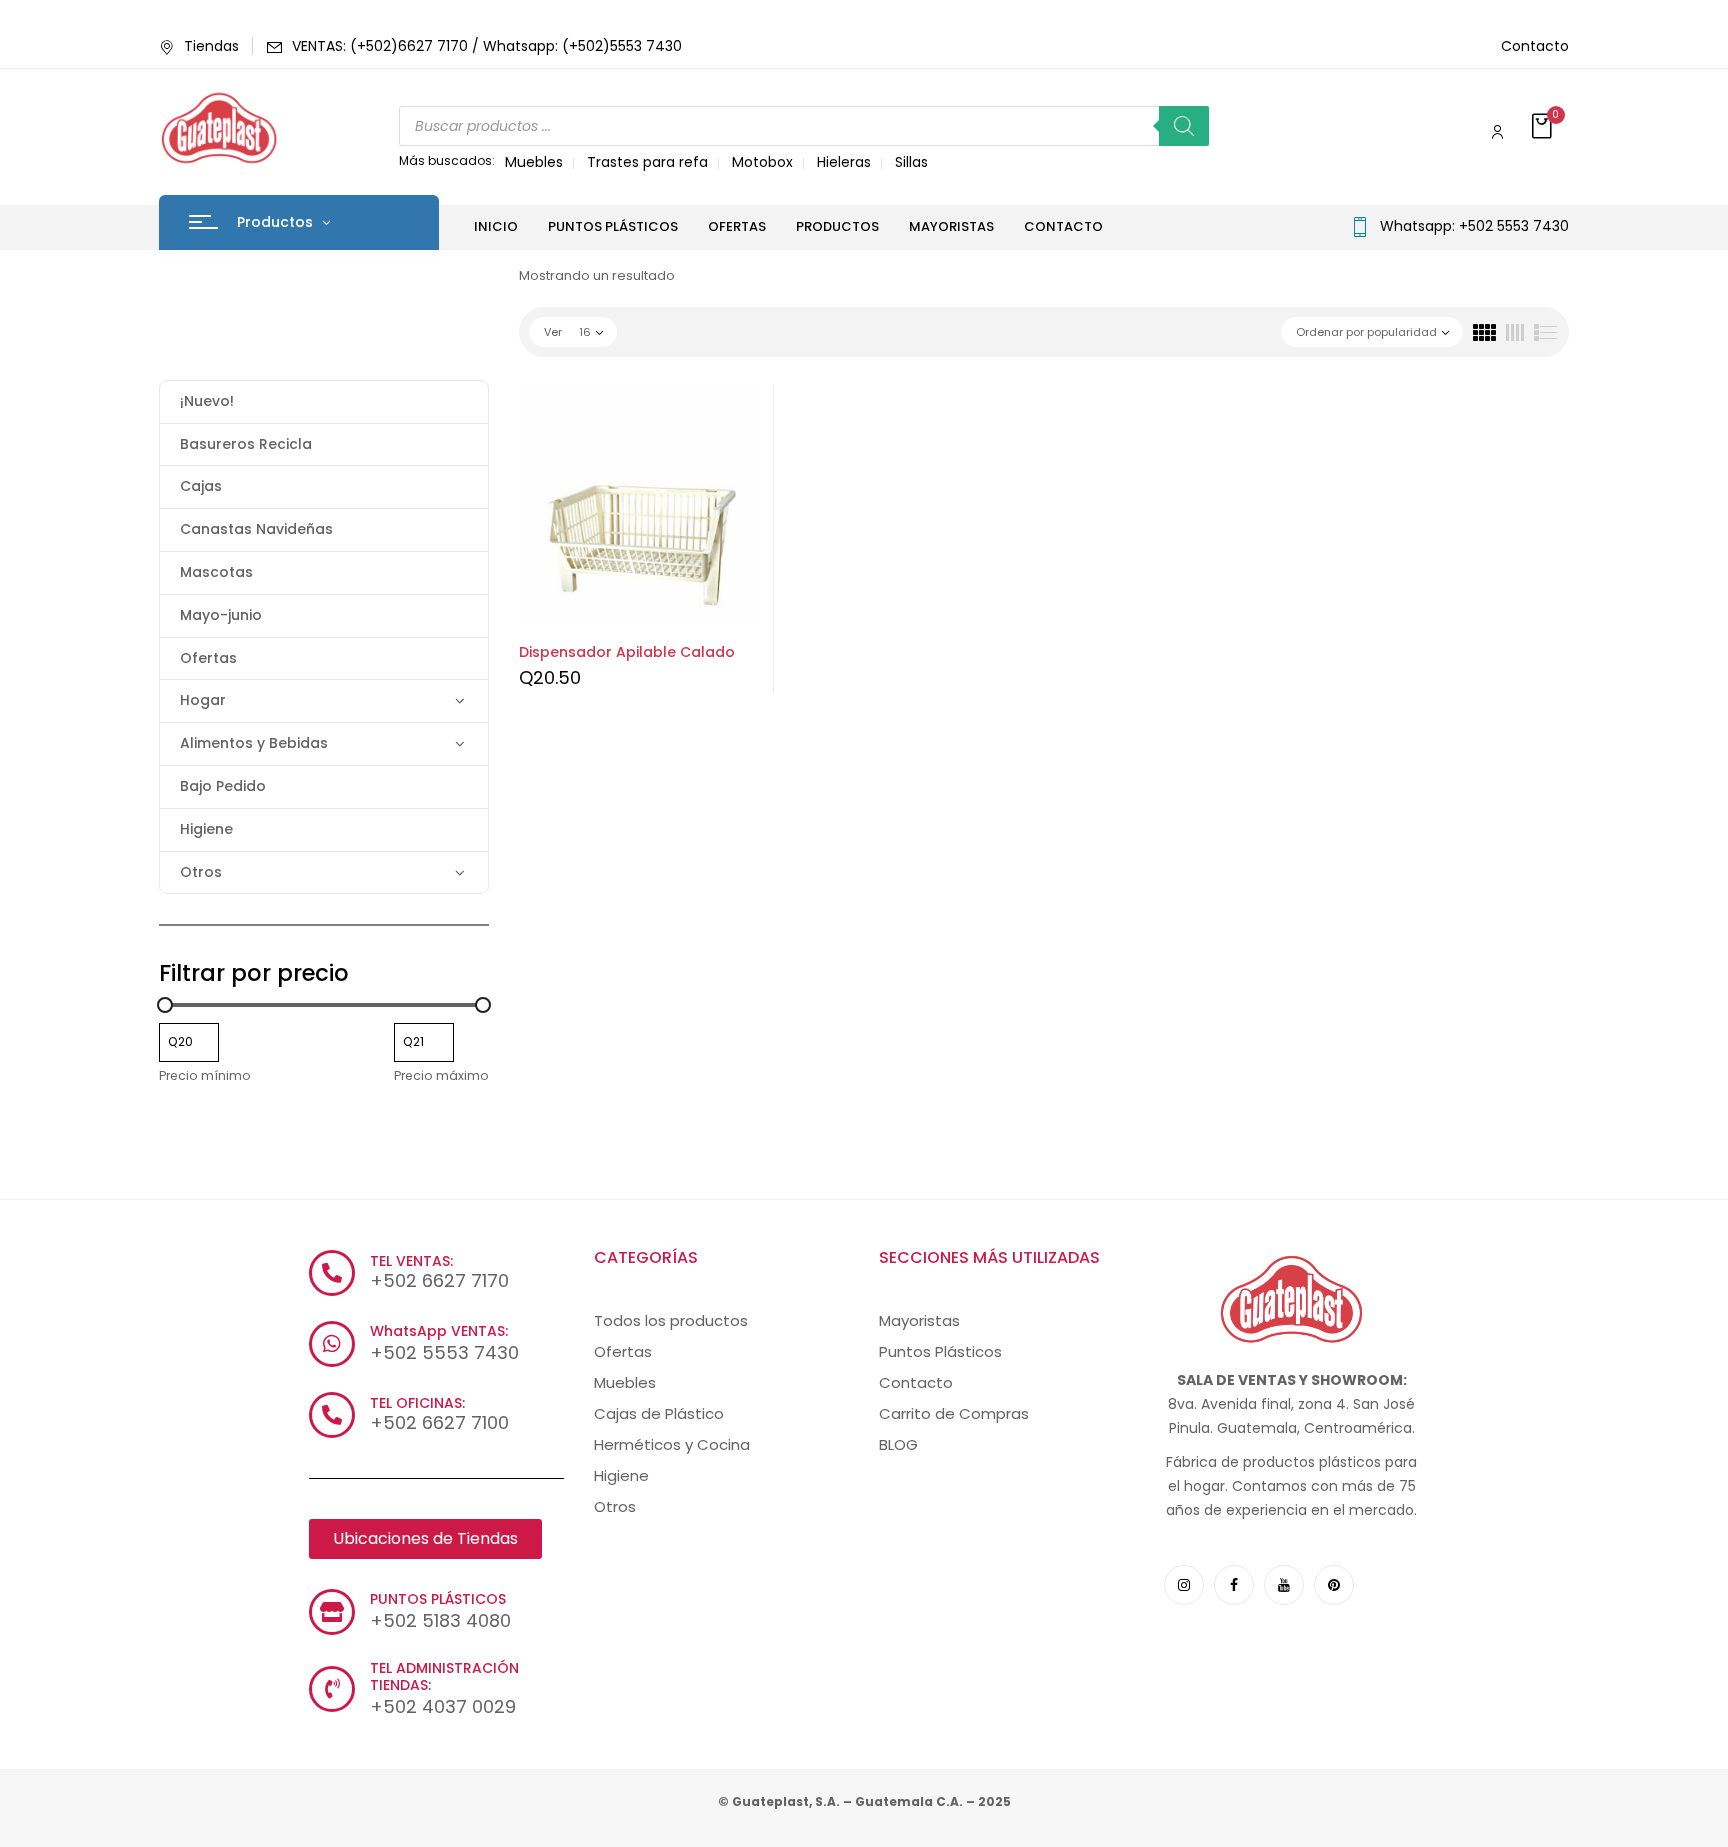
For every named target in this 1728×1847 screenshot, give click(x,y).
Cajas (201, 486)
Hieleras (844, 162)
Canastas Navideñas (256, 529)
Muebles (534, 162)
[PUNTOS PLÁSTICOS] (332, 1612)
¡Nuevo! (207, 401)
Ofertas (208, 658)
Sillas (911, 162)
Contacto (1535, 46)
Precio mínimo (205, 1075)
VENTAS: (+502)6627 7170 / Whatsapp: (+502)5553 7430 (487, 46)
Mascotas (216, 572)
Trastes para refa (647, 162)
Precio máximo (441, 1075)
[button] (1544, 127)
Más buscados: (447, 160)
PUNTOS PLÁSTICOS (438, 1599)
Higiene (206, 829)
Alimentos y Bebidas (254, 743)
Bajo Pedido (223, 786)
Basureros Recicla (246, 444)
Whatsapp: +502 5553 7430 (1474, 226)
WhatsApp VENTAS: (439, 1331)
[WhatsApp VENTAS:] (332, 1344)
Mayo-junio (221, 615)
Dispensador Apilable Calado (627, 652)
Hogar (203, 700)
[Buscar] (1184, 126)
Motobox (762, 162)
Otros (201, 872)
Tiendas (211, 46)
